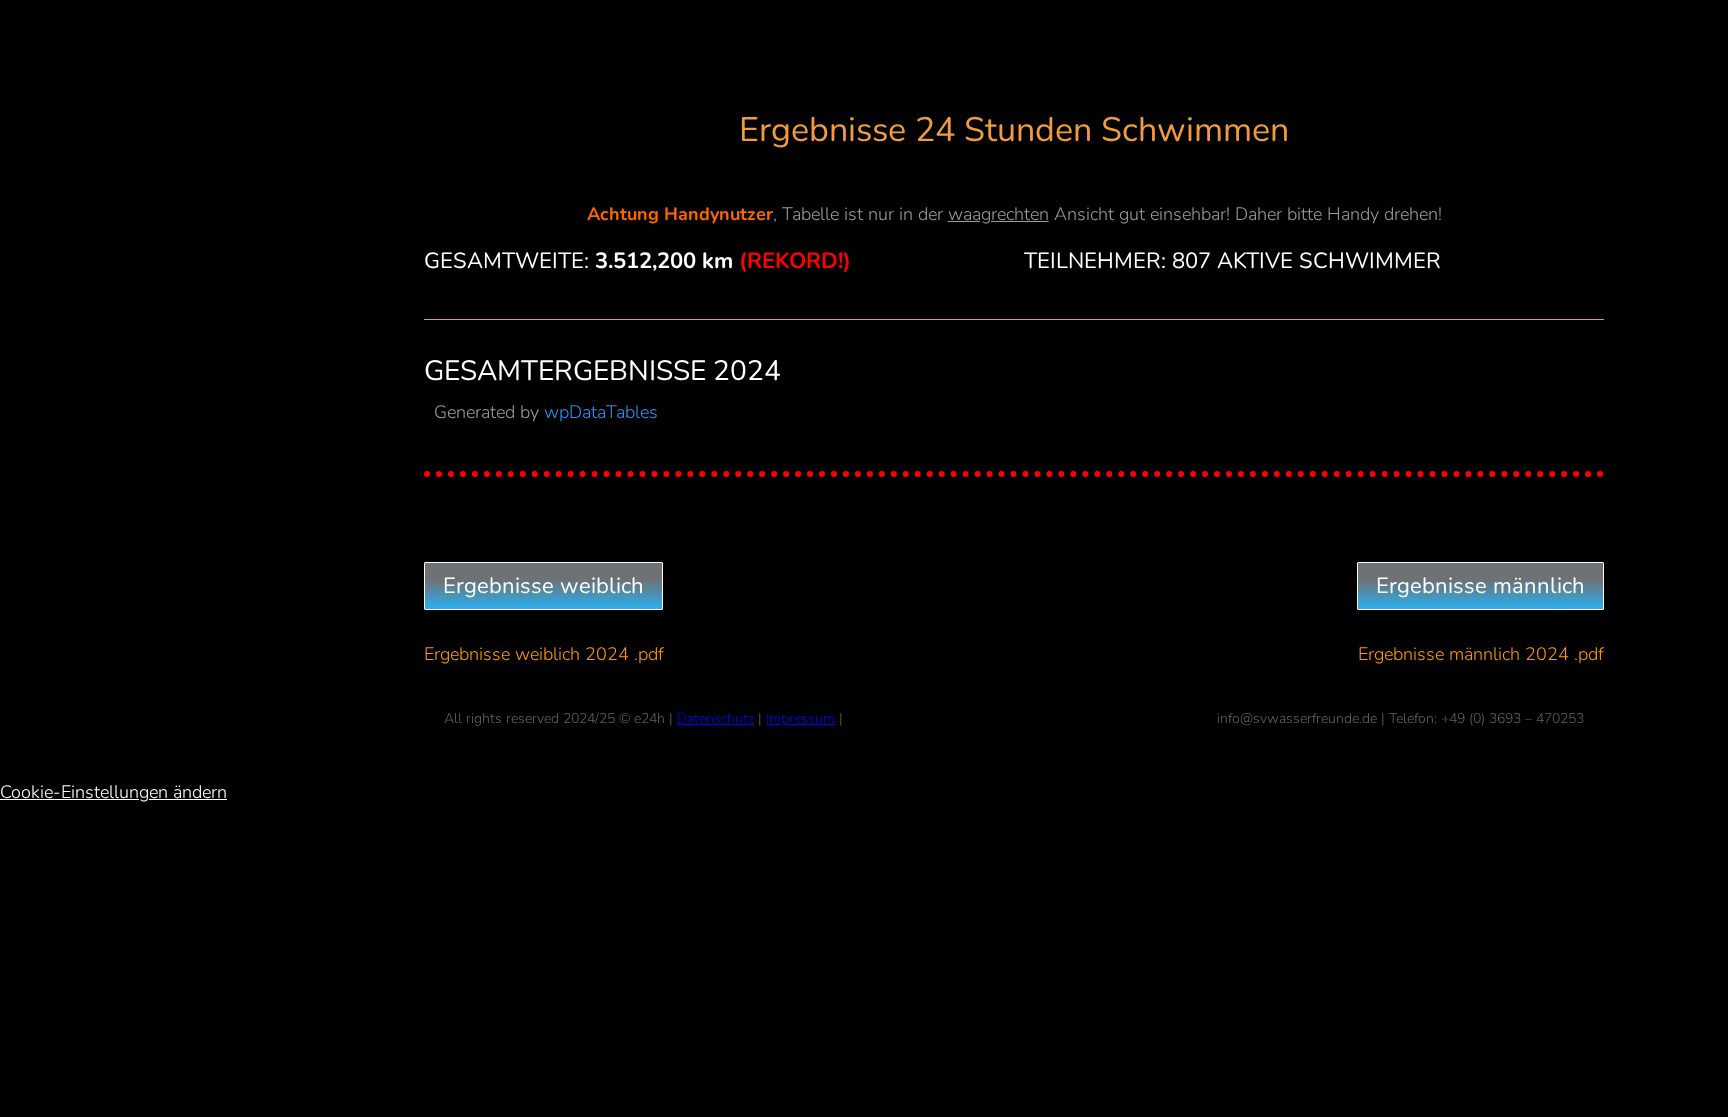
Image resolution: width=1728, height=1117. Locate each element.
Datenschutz (715, 718)
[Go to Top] (1698, 1087)
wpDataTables (601, 412)
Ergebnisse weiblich (543, 586)
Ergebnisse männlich (1480, 586)
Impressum (800, 718)
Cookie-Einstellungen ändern (113, 792)
